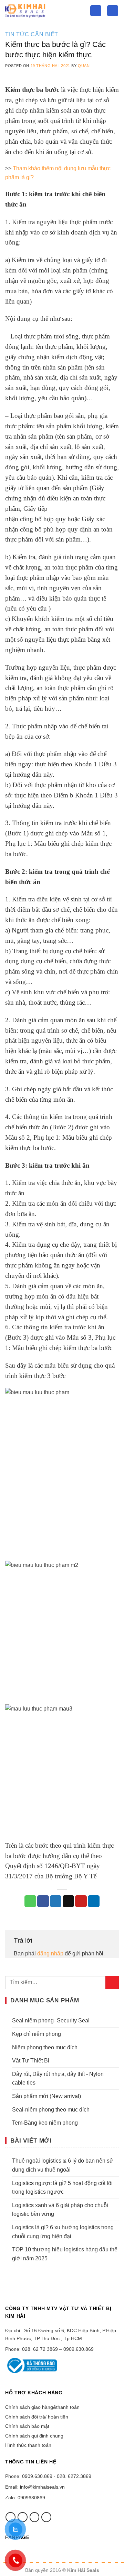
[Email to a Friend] (69, 1901)
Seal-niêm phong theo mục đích (51, 2110)
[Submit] (112, 1983)
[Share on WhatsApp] (30, 1901)
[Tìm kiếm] (96, 11)
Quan (84, 66)
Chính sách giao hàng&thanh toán (42, 2407)
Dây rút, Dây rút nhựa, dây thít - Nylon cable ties (58, 2079)
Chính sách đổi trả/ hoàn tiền (37, 2417)
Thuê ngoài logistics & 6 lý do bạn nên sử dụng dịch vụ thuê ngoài (63, 2165)
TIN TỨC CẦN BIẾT (32, 34)
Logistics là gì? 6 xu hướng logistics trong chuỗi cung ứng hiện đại (63, 2232)
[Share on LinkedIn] (94, 1901)
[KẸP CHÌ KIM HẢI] (42, 11)
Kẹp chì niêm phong (37, 2034)
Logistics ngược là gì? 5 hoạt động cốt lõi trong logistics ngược (62, 2188)
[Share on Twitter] (56, 1901)
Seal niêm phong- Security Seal (51, 2020)
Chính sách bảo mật (27, 2426)
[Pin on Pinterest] (81, 1901)
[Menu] (113, 11)
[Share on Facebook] (43, 1901)
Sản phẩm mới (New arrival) (46, 2096)
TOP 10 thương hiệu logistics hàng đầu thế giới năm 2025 (65, 2254)
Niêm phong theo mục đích (45, 2047)
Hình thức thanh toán (28, 2445)
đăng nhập (50, 1953)
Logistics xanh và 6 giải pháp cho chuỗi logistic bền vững (60, 2210)
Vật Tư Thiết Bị (31, 2061)
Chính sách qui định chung (34, 2436)
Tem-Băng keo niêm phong (45, 2123)
